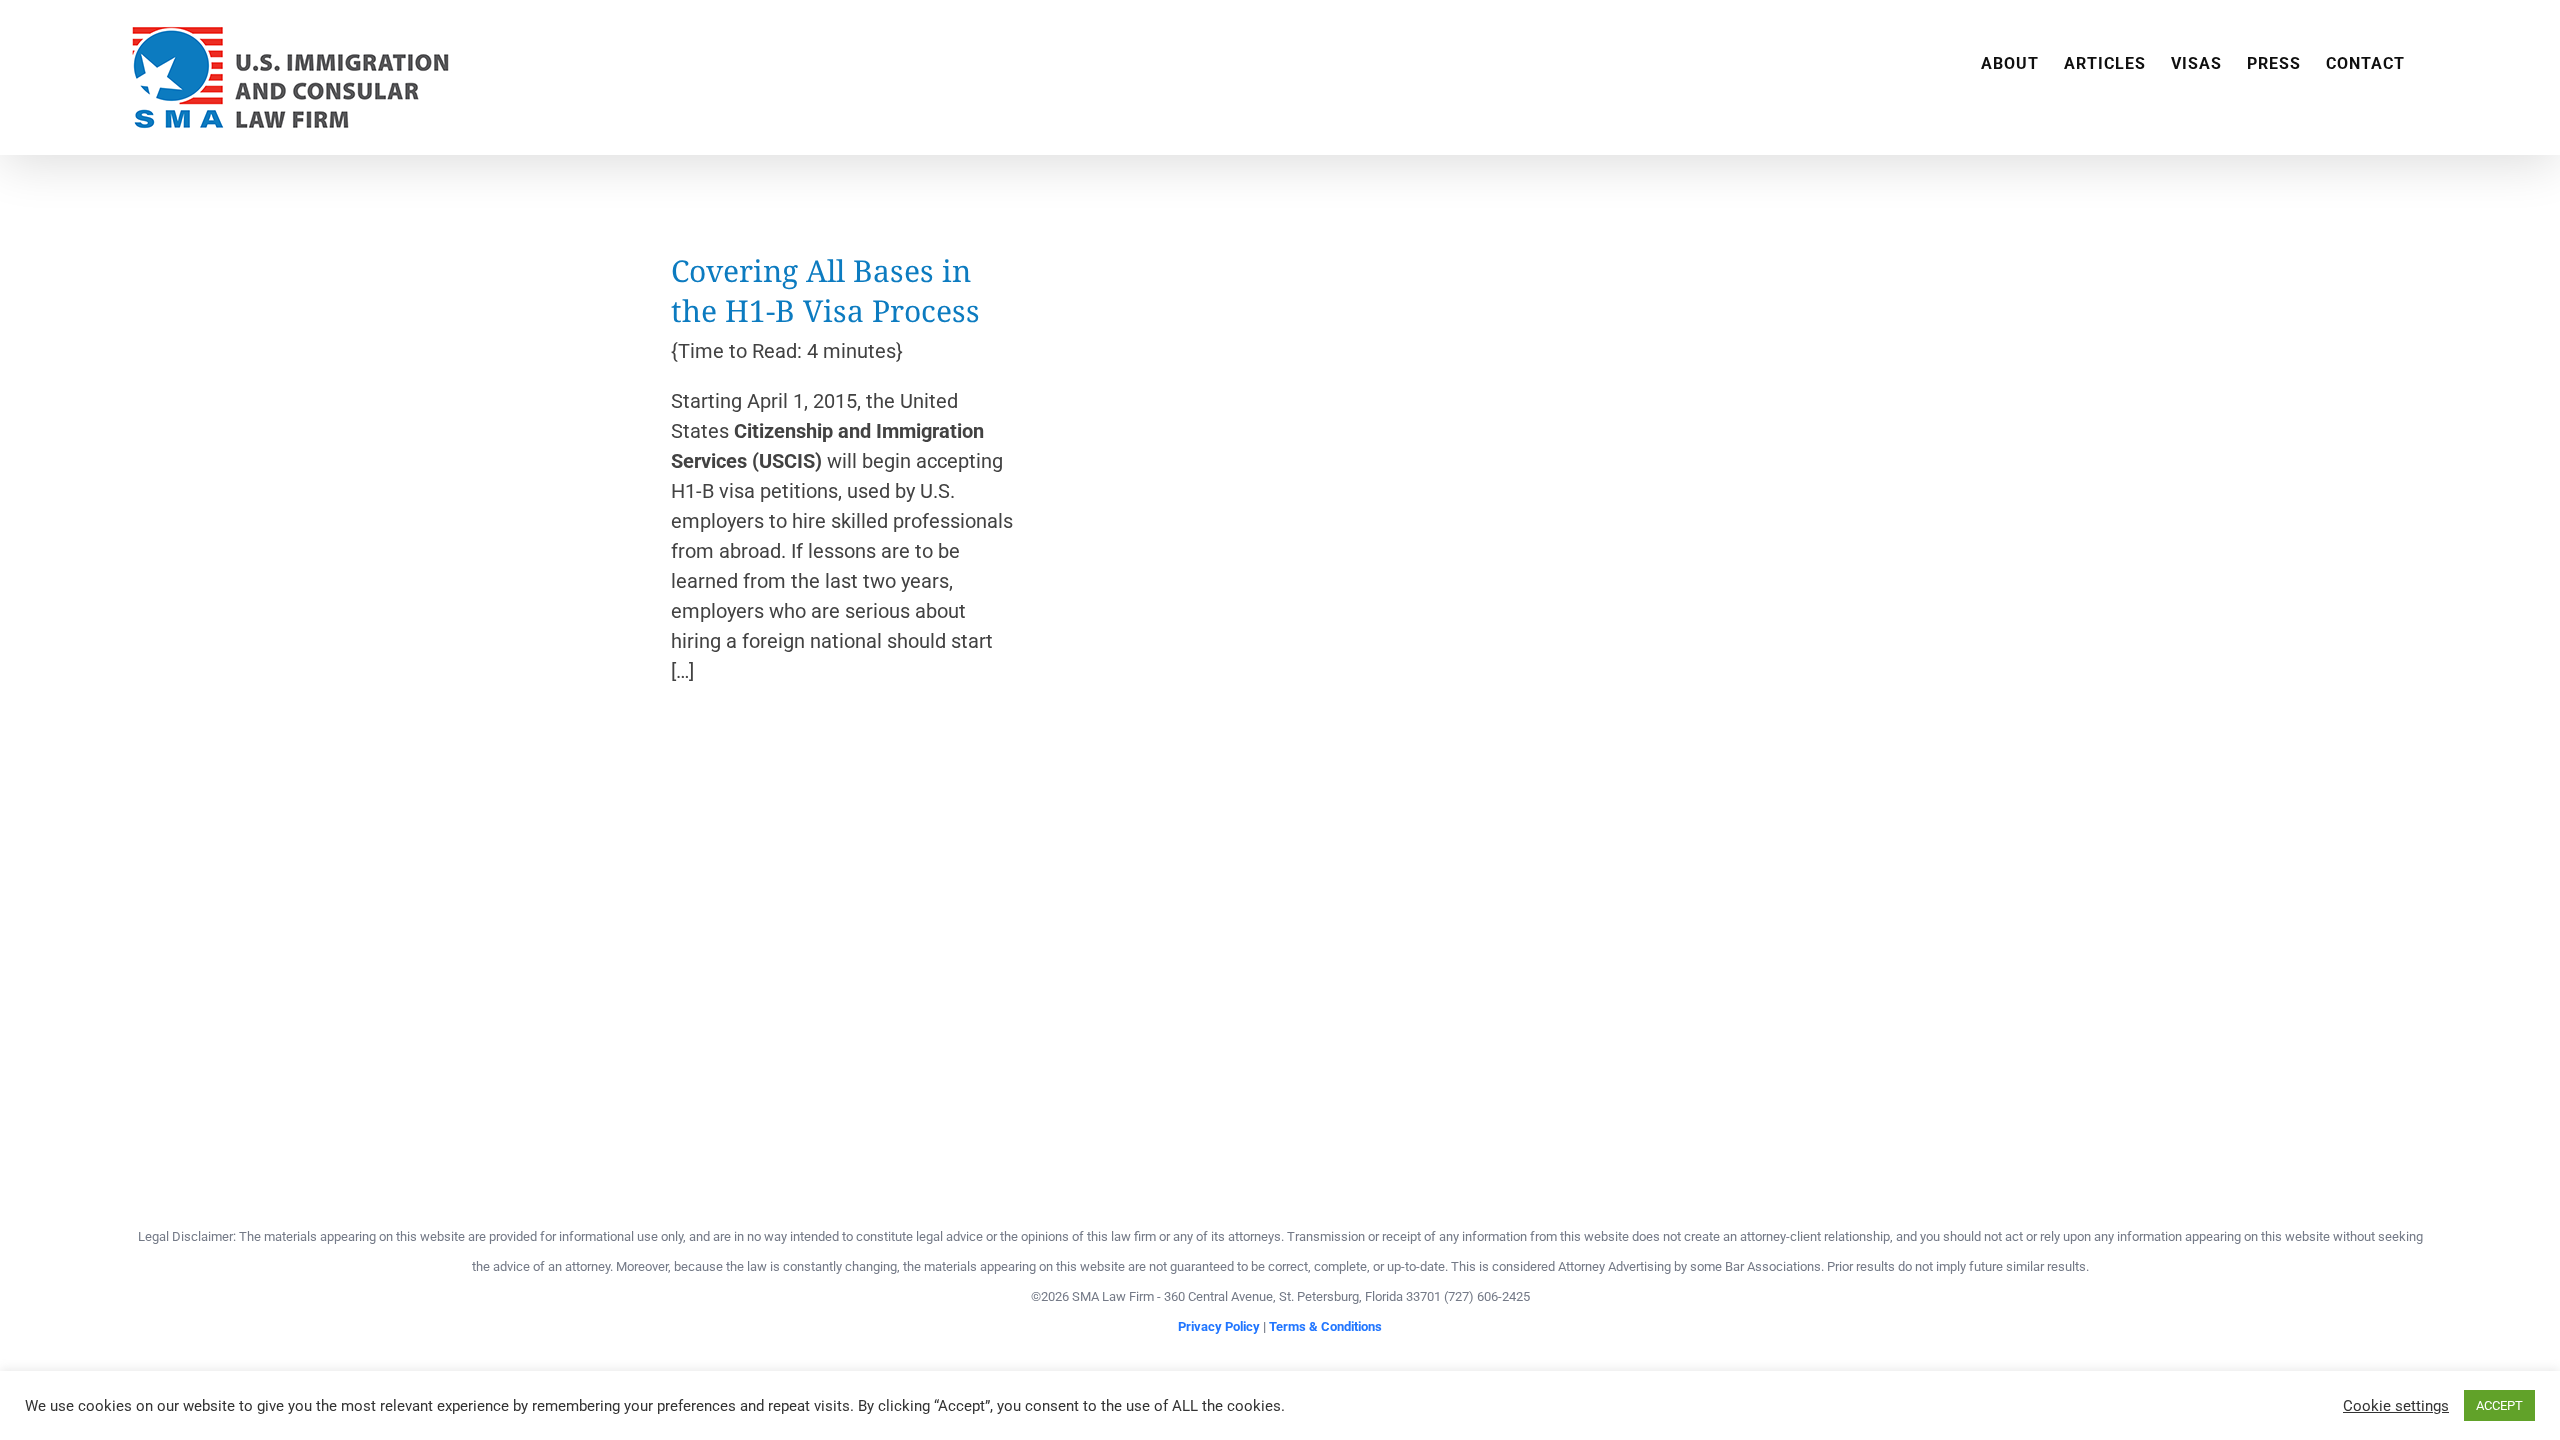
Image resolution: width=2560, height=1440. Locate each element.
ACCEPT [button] (2499, 1405)
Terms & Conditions (1325, 1326)
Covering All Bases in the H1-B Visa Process (825, 290)
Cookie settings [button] (2396, 1406)
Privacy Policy (1219, 1326)
